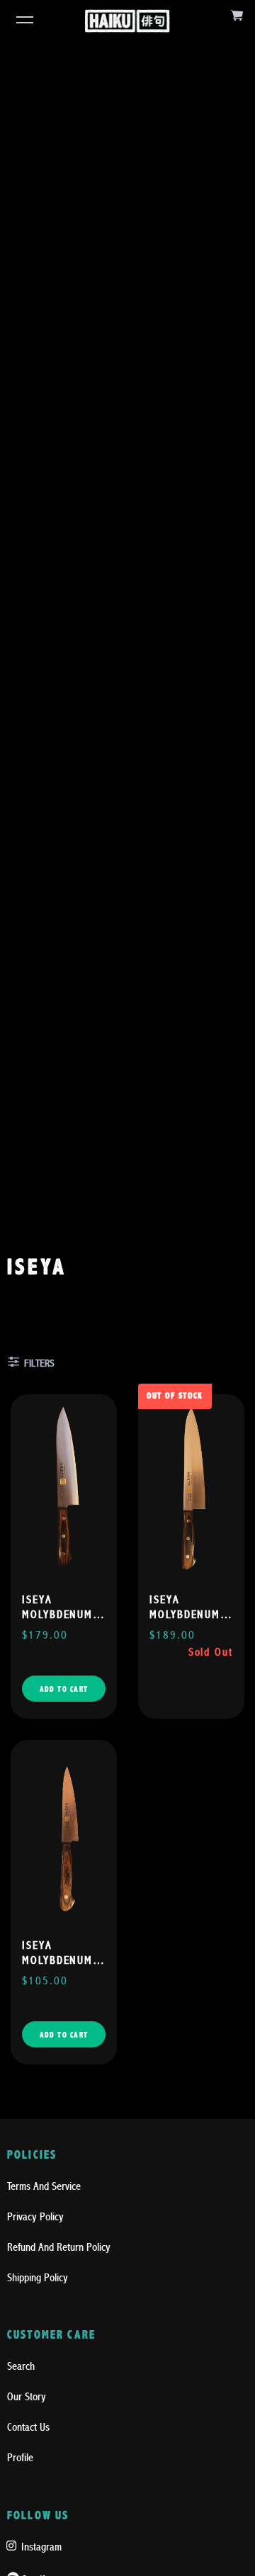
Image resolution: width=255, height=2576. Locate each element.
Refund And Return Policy (59, 2247)
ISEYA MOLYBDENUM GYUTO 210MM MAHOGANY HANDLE (188, 1608)
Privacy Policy (35, 2217)
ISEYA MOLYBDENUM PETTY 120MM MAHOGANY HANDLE (59, 1954)
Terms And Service (44, 2186)
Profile (20, 2458)
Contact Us (28, 2427)
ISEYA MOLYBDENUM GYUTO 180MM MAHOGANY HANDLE (60, 1608)
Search (21, 2366)
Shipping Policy (38, 2278)
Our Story (27, 2397)
